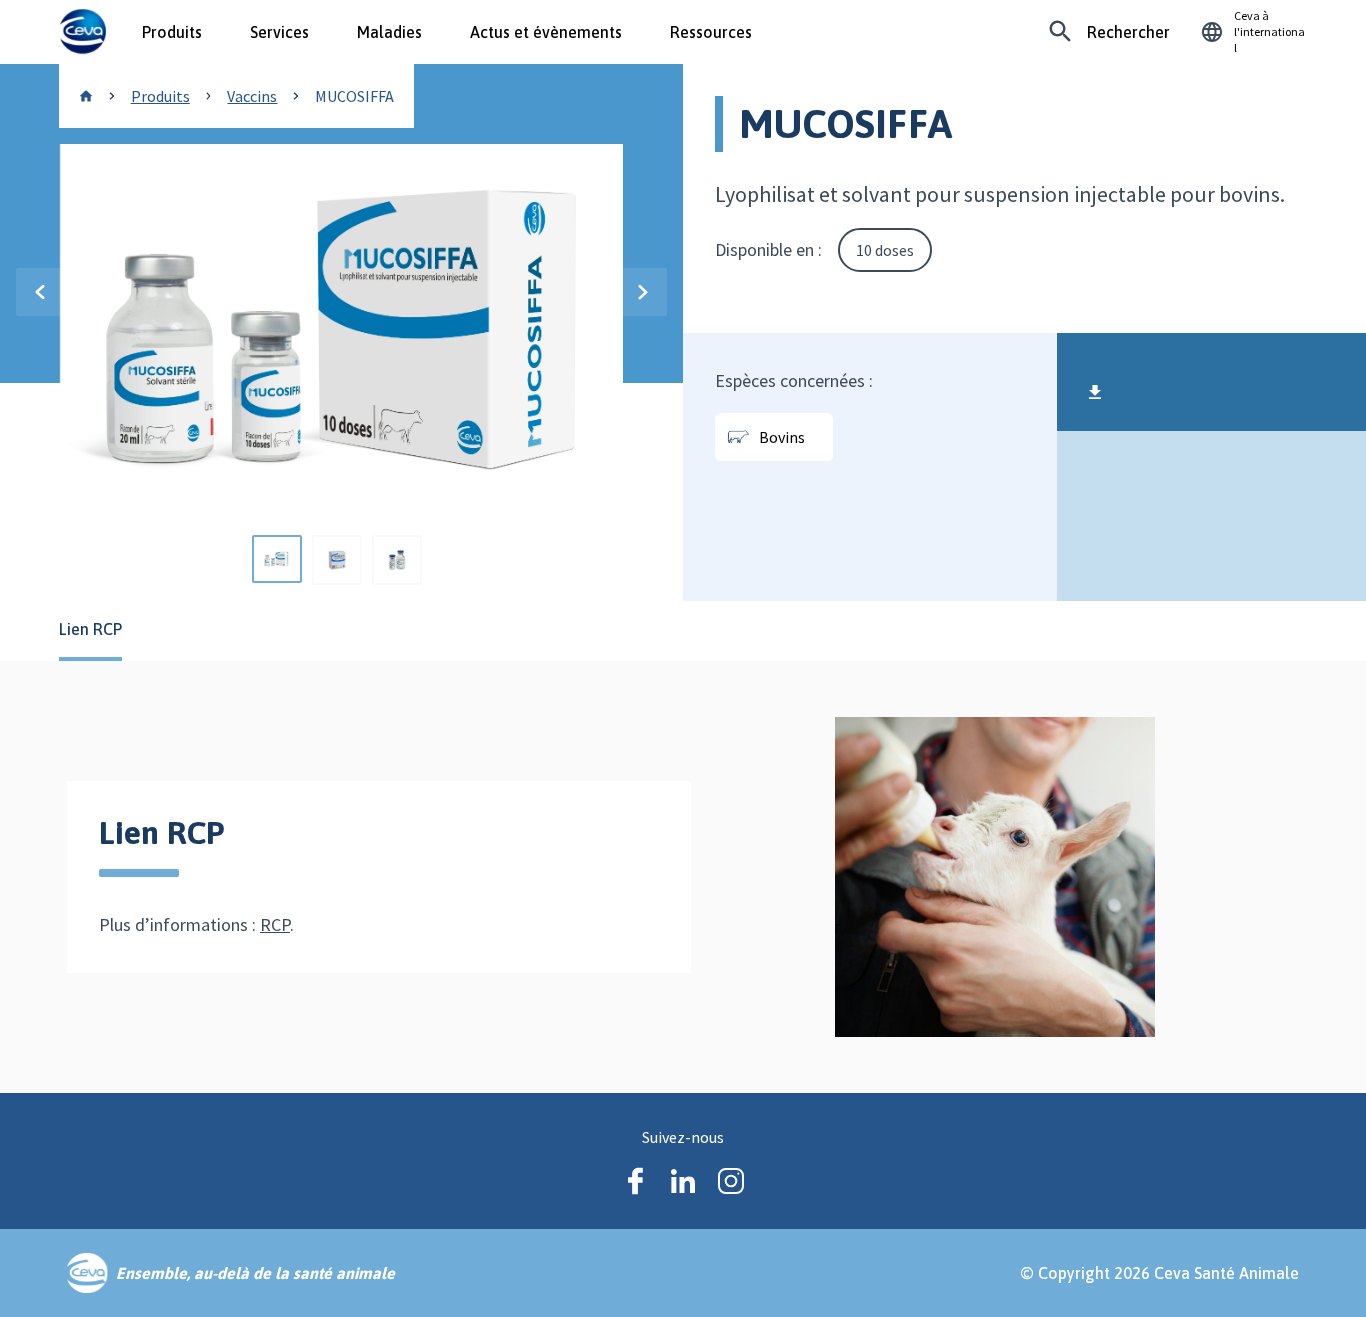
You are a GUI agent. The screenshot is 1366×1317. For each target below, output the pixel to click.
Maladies (389, 32)
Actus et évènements (546, 32)
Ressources (711, 32)
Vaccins (252, 96)
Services (279, 32)
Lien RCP (90, 629)
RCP (275, 924)
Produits (172, 32)
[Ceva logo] (82, 32)
